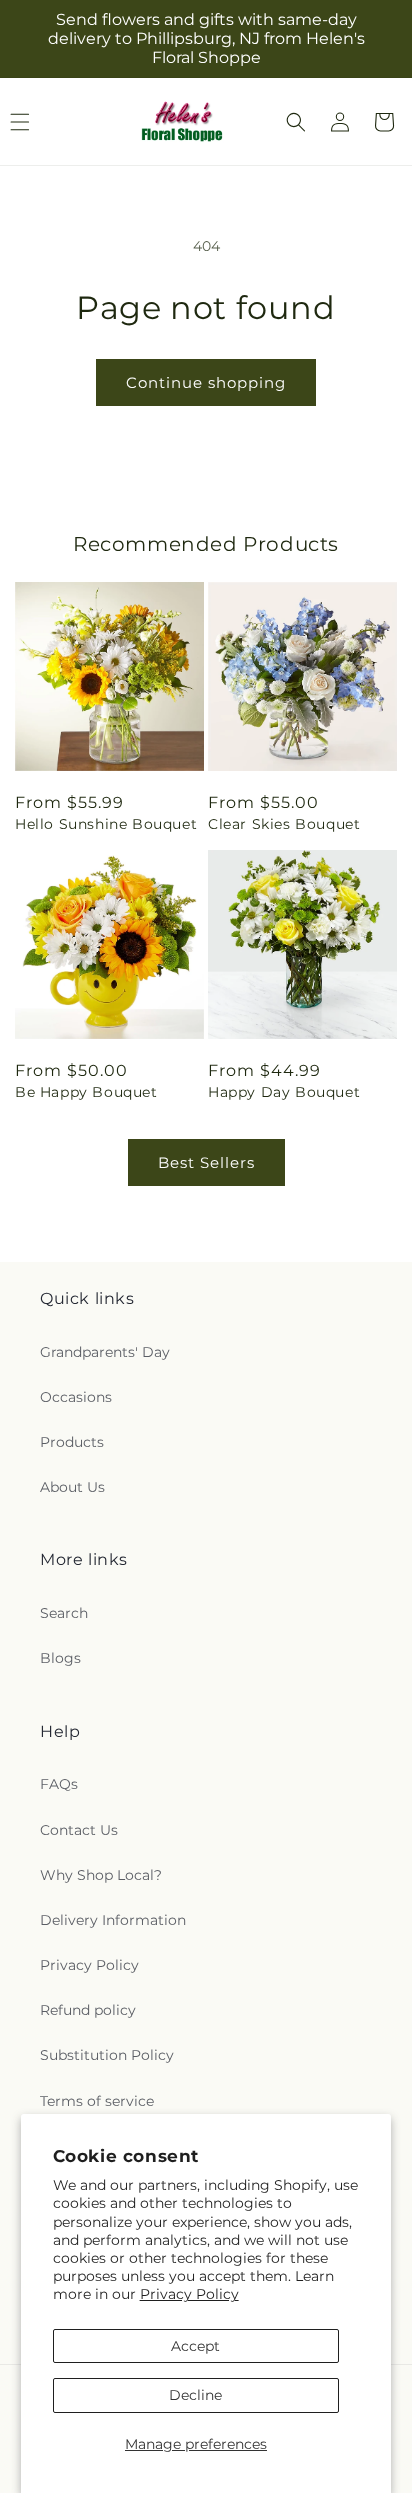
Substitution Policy (107, 2055)
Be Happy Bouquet (86, 1092)
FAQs (59, 1784)
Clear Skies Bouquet (284, 824)
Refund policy (88, 2010)
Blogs (60, 1658)
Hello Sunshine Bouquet (106, 824)
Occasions (76, 1397)
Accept (195, 2346)
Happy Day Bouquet (284, 1092)
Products (72, 1442)
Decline (195, 2395)
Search (64, 1613)
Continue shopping (206, 382)
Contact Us (79, 1830)
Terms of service (97, 2101)
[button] (296, 122)
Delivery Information (113, 1920)
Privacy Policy (189, 2294)
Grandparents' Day (105, 1352)
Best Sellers (206, 1162)
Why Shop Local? (101, 1875)
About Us (72, 1487)
